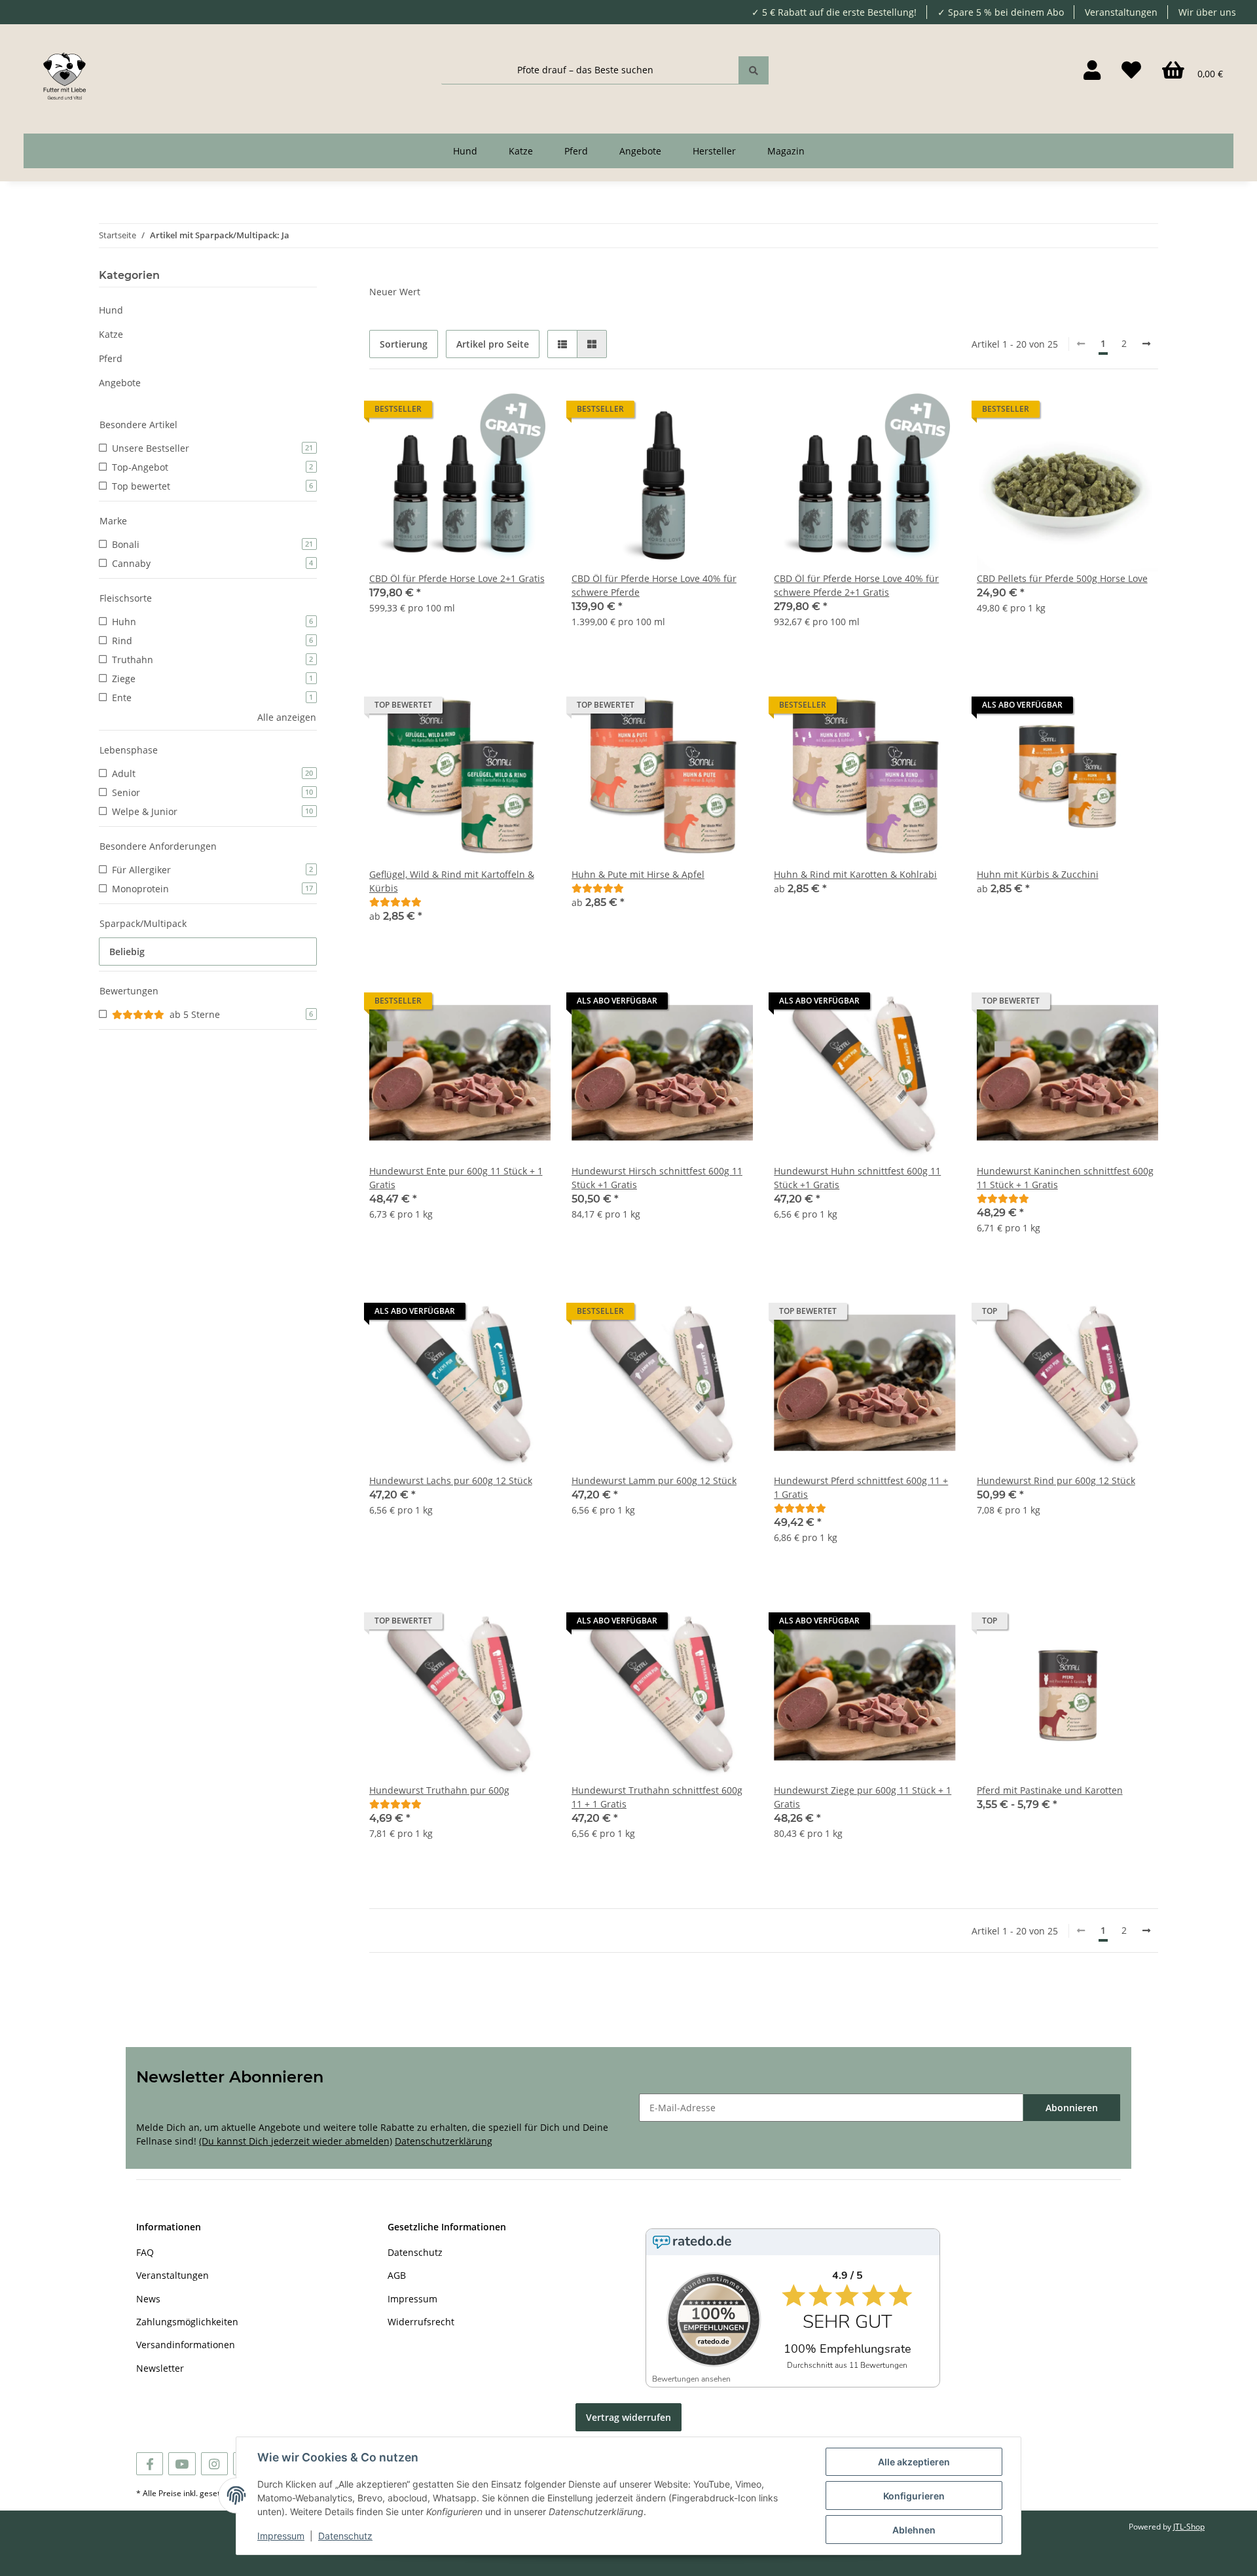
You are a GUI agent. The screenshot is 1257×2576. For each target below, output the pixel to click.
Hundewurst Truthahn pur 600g (439, 1790)
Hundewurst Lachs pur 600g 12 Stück (451, 1480)
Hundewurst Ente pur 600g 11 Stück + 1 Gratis (456, 1178)
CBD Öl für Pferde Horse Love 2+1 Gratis (457, 578)
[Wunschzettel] (1131, 70)
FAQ (145, 2252)
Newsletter (160, 2368)
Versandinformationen (186, 2345)
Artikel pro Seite (493, 344)
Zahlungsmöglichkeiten (187, 2322)
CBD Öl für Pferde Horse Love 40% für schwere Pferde (654, 585)
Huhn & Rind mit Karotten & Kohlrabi (855, 874)
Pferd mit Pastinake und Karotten (1050, 1790)
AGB (397, 2275)
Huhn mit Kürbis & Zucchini (1038, 874)
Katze (111, 334)
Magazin (786, 151)
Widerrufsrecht (421, 2322)
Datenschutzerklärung (444, 2141)
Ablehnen (914, 2530)
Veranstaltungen (1121, 12)
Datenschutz (415, 2252)
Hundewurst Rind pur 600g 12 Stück (1056, 1480)
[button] (1092, 70)
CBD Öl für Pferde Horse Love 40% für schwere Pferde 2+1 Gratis (856, 585)
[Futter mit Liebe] (64, 70)
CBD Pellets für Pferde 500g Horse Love (1062, 578)
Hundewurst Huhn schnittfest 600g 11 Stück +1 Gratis (857, 1178)
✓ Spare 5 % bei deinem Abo (1001, 12)
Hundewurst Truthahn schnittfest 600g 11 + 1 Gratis (657, 1797)
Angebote (120, 383)
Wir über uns (1207, 12)
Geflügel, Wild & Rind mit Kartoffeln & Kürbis (452, 881)
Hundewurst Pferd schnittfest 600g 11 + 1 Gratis (861, 1487)
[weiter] (1146, 344)
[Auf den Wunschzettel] (528, 412)
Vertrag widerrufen (628, 2417)
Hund (111, 310)
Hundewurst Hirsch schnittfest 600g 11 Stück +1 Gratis (657, 1178)
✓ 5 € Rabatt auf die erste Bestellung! (834, 12)
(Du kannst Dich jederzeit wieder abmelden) (296, 2141)
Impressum (412, 2299)
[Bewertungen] (395, 902)
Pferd (111, 358)
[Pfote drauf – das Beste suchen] (754, 70)
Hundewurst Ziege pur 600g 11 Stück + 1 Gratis (863, 1797)
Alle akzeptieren (914, 2462)
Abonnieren (1072, 2108)
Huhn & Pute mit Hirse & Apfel (638, 874)
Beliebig (127, 952)
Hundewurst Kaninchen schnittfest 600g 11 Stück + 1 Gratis (1065, 1178)
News (148, 2299)
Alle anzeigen (287, 717)
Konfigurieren (914, 2496)
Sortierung (404, 344)
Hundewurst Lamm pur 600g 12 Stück (654, 1480)
